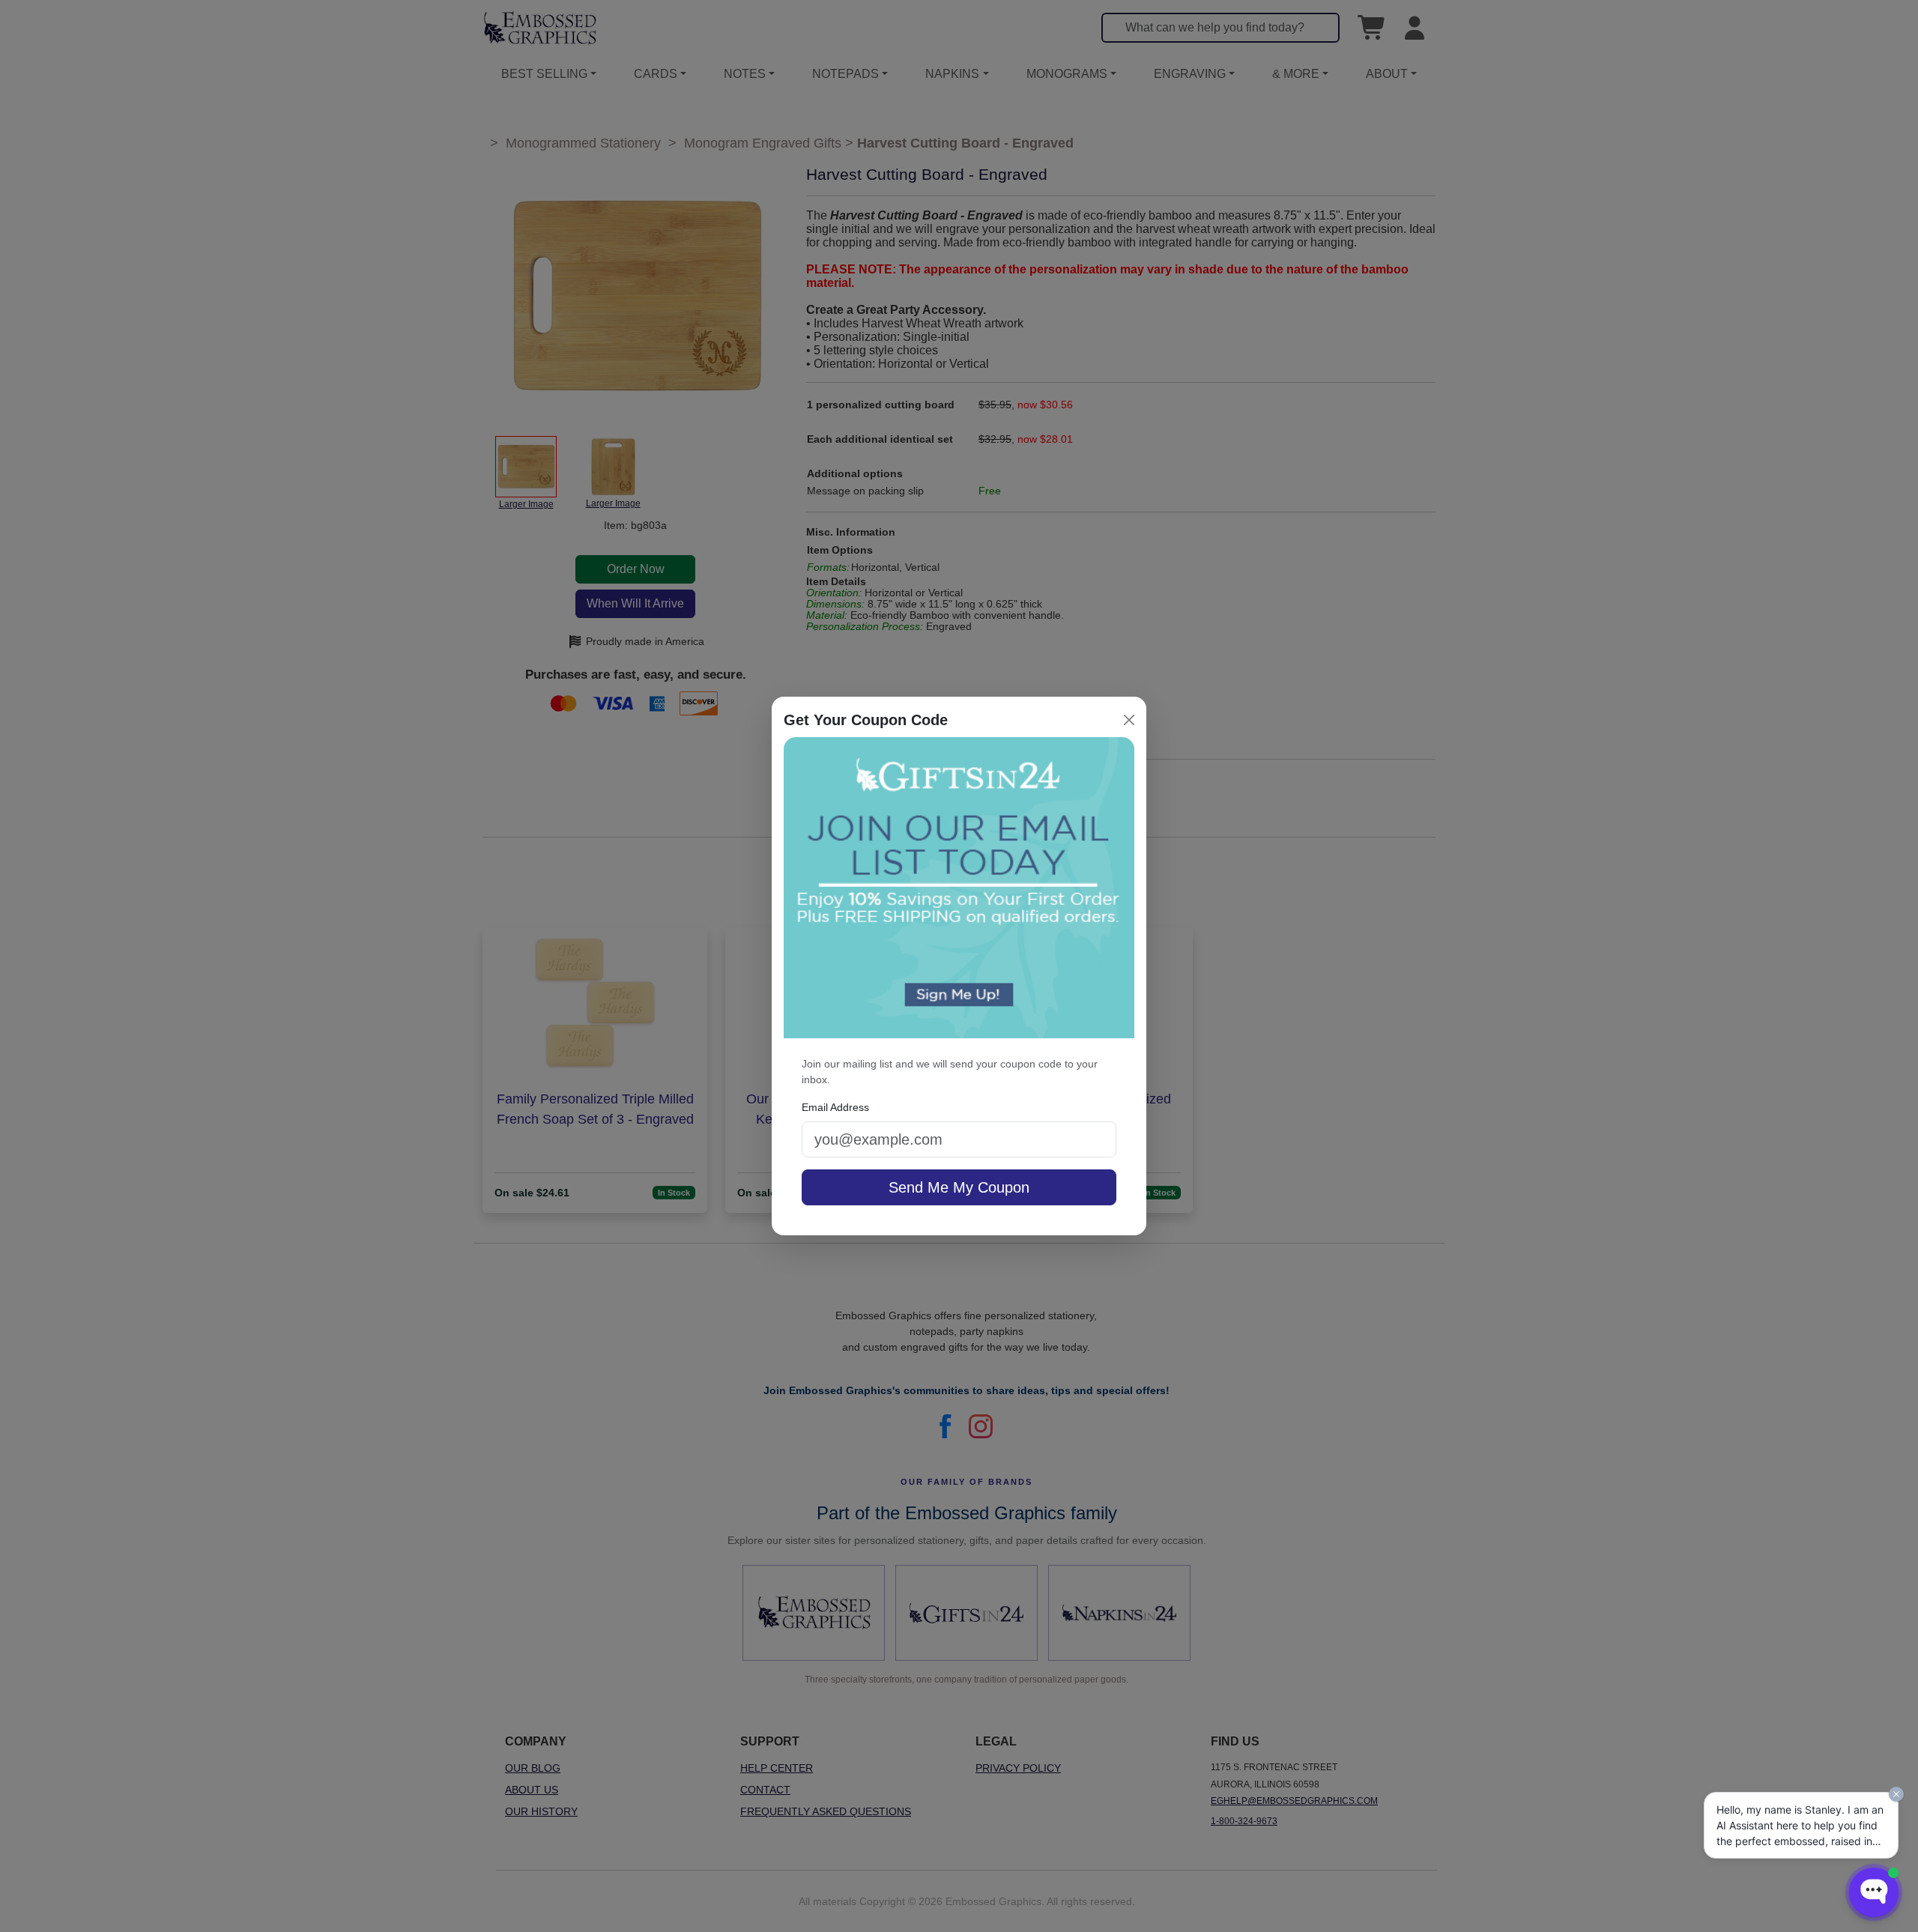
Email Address (835, 1107)
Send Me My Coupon (959, 1187)
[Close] (1129, 720)
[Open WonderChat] (1874, 1892)
